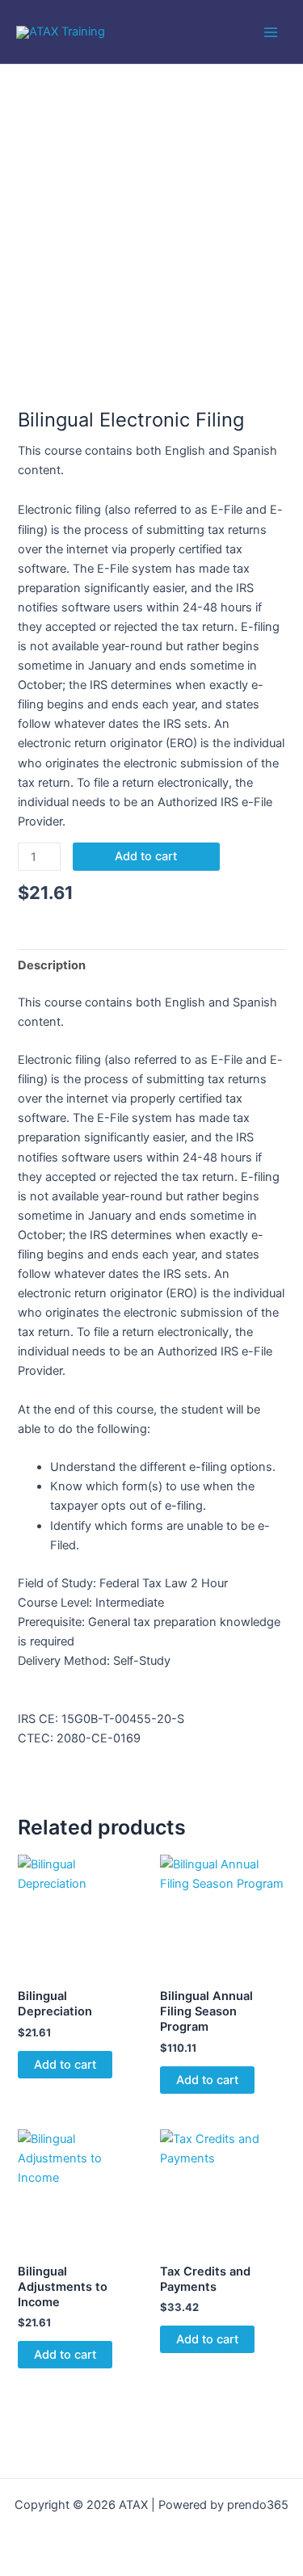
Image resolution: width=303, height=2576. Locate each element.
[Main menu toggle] (271, 32)
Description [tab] (52, 965)
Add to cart (146, 856)
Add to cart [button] (65, 2065)
